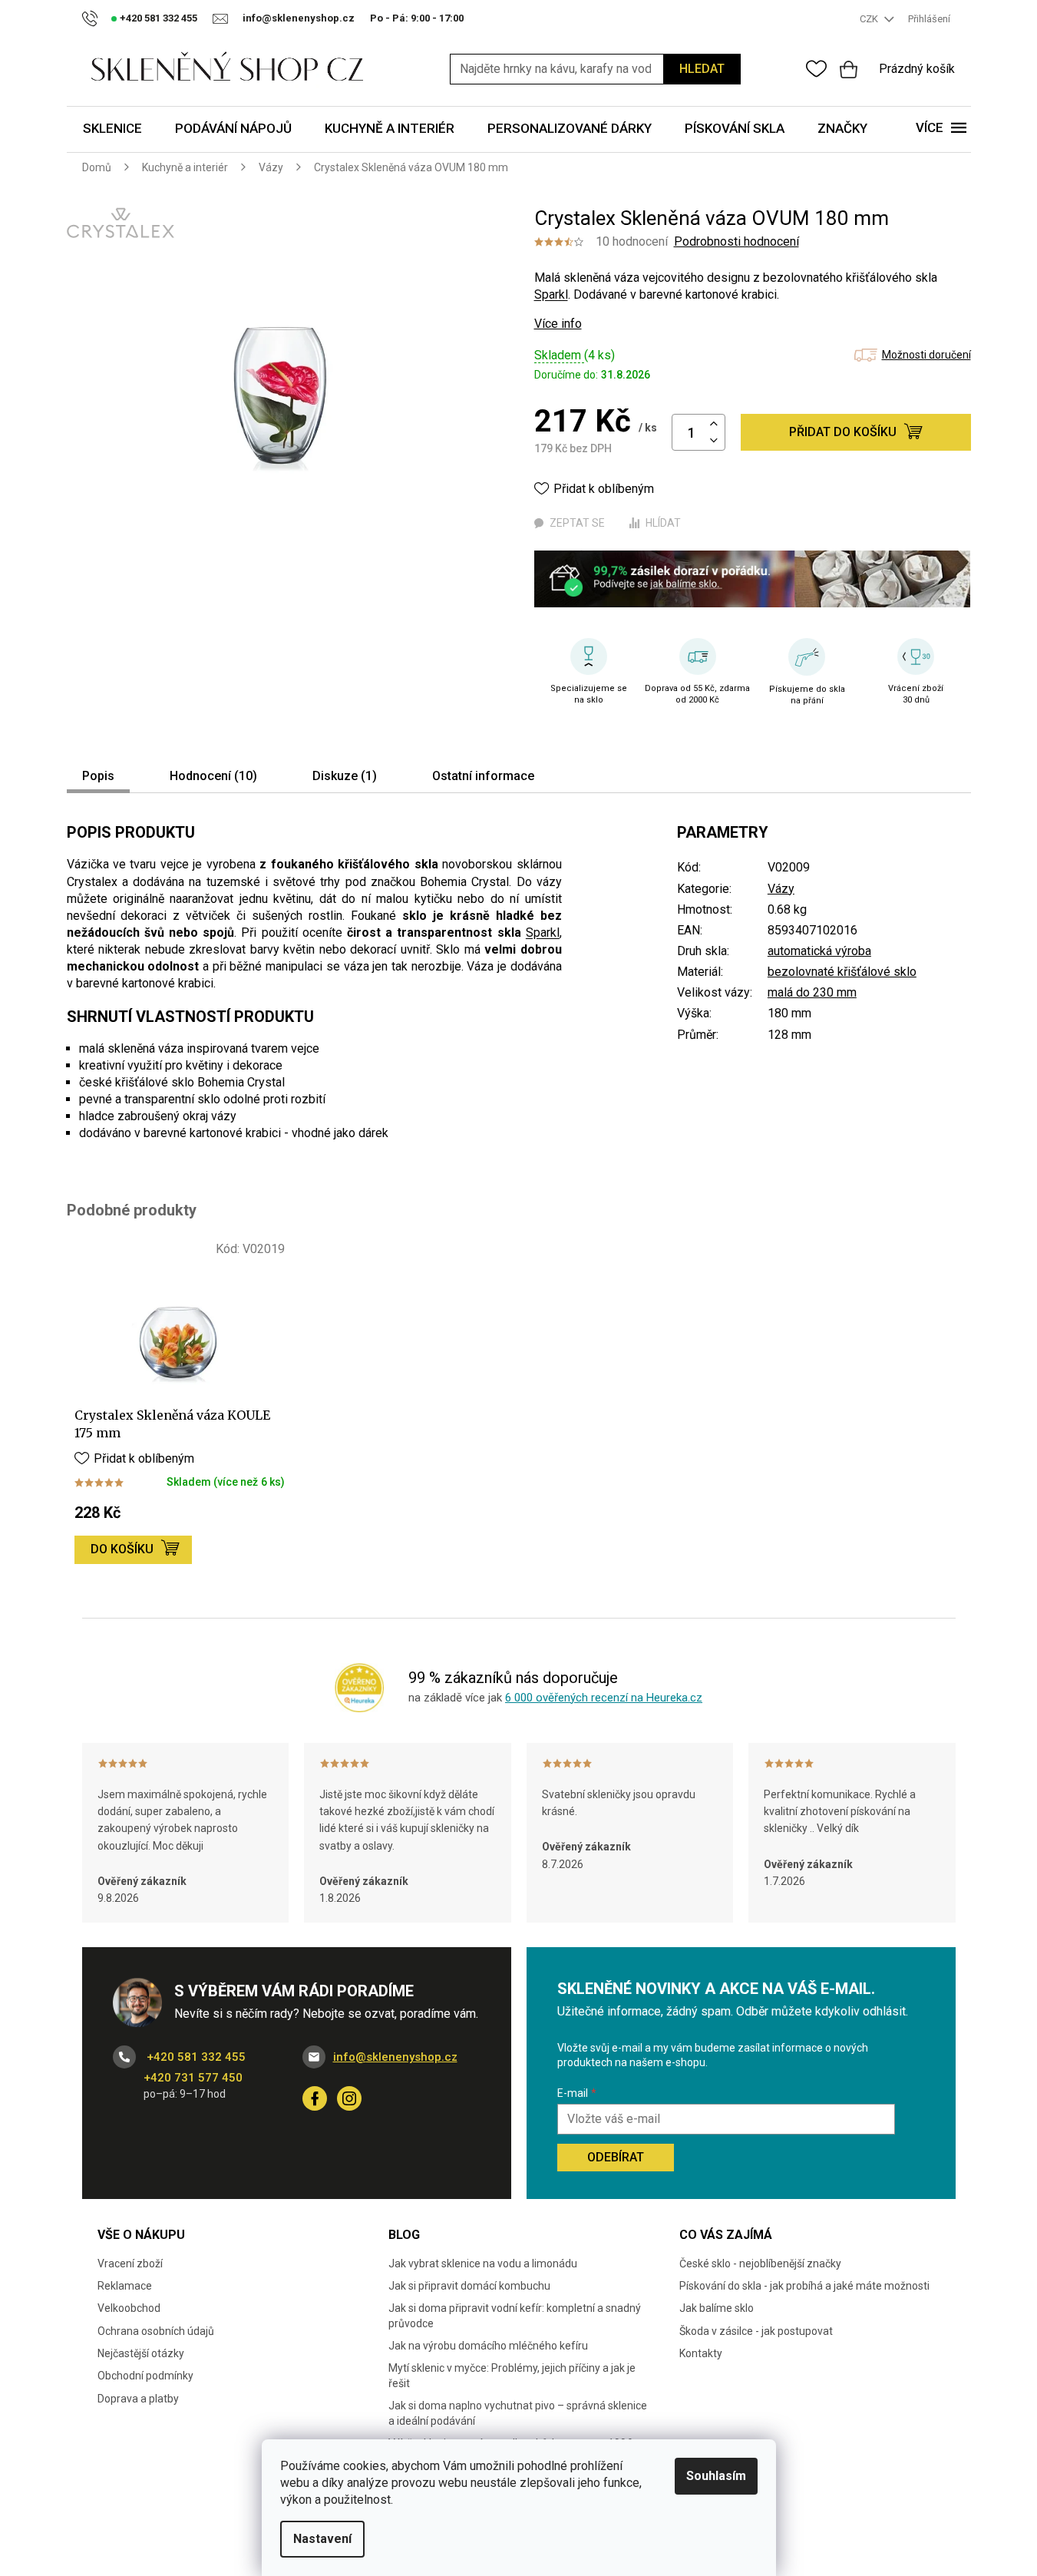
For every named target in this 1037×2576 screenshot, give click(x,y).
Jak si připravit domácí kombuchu (469, 2286)
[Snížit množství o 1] (714, 441)
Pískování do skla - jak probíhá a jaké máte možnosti (804, 2286)
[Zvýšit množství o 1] (714, 424)
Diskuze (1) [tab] (345, 776)
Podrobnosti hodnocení (736, 241)
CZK (870, 19)
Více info (558, 324)
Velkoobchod (129, 2308)
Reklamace (125, 2286)
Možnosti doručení (926, 355)
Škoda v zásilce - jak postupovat (756, 2331)
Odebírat (616, 2157)
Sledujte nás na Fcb (315, 2098)
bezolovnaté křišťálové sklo (842, 972)
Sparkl (551, 294)
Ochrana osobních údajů (156, 2331)
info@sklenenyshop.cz (395, 2057)
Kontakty (701, 2353)
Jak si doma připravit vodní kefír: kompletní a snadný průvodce (515, 2315)
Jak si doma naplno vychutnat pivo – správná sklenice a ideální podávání (518, 2413)
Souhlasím (716, 2476)
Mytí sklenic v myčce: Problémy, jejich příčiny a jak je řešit (512, 2375)
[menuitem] (112, 129)
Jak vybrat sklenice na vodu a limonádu (483, 2264)
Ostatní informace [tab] (483, 776)
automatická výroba (819, 951)
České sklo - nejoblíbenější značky (760, 2264)
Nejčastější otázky (141, 2353)
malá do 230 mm (812, 992)
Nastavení (322, 2539)
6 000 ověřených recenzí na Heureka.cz (604, 1698)
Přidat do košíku (843, 432)
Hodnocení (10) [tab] (213, 776)
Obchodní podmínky (145, 2376)
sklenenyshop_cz (349, 2098)
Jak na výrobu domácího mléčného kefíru (488, 2346)
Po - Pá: (417, 18)
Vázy (781, 889)
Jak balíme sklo (717, 2308)
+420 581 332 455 (195, 2057)
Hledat (702, 69)
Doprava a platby (138, 2399)
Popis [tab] (98, 776)
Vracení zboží (130, 2264)
